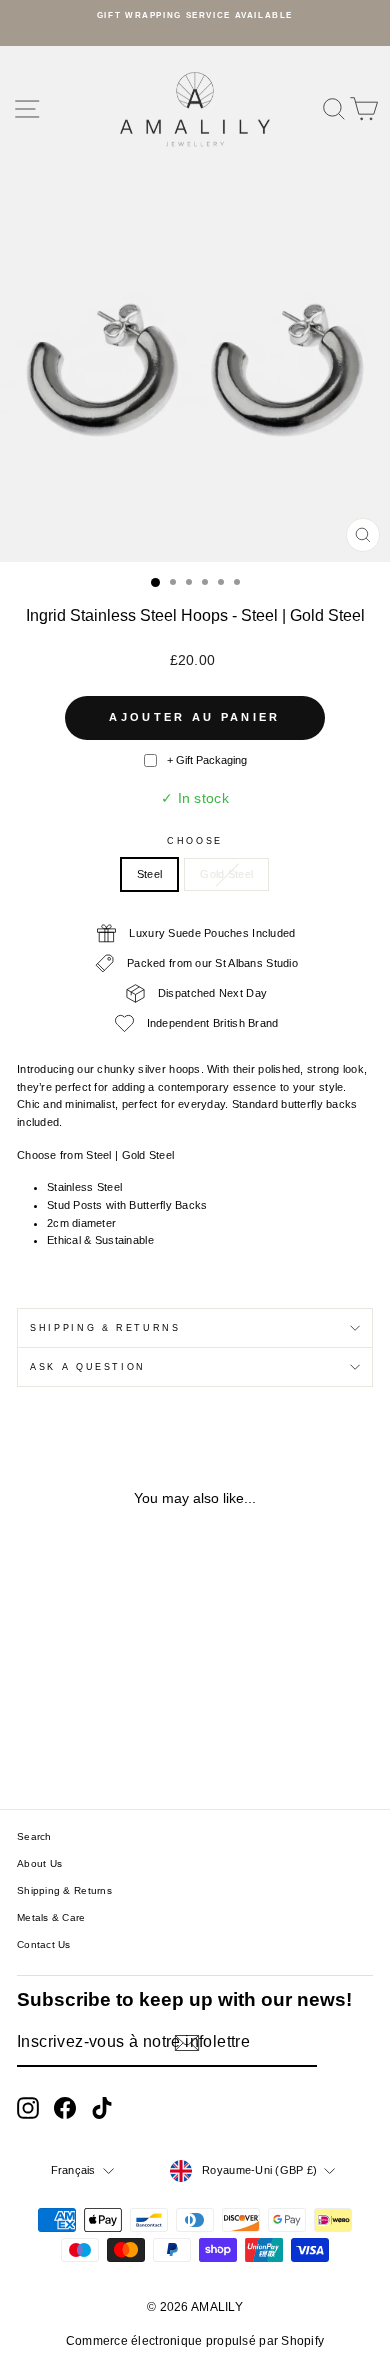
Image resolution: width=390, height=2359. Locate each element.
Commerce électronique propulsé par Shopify (195, 2341)
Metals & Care (51, 1917)
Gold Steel (226, 874)
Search (34, 1836)
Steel (149, 874)
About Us (39, 1863)
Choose (195, 841)
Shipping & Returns (105, 1328)
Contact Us (44, 1944)
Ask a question (88, 1367)
